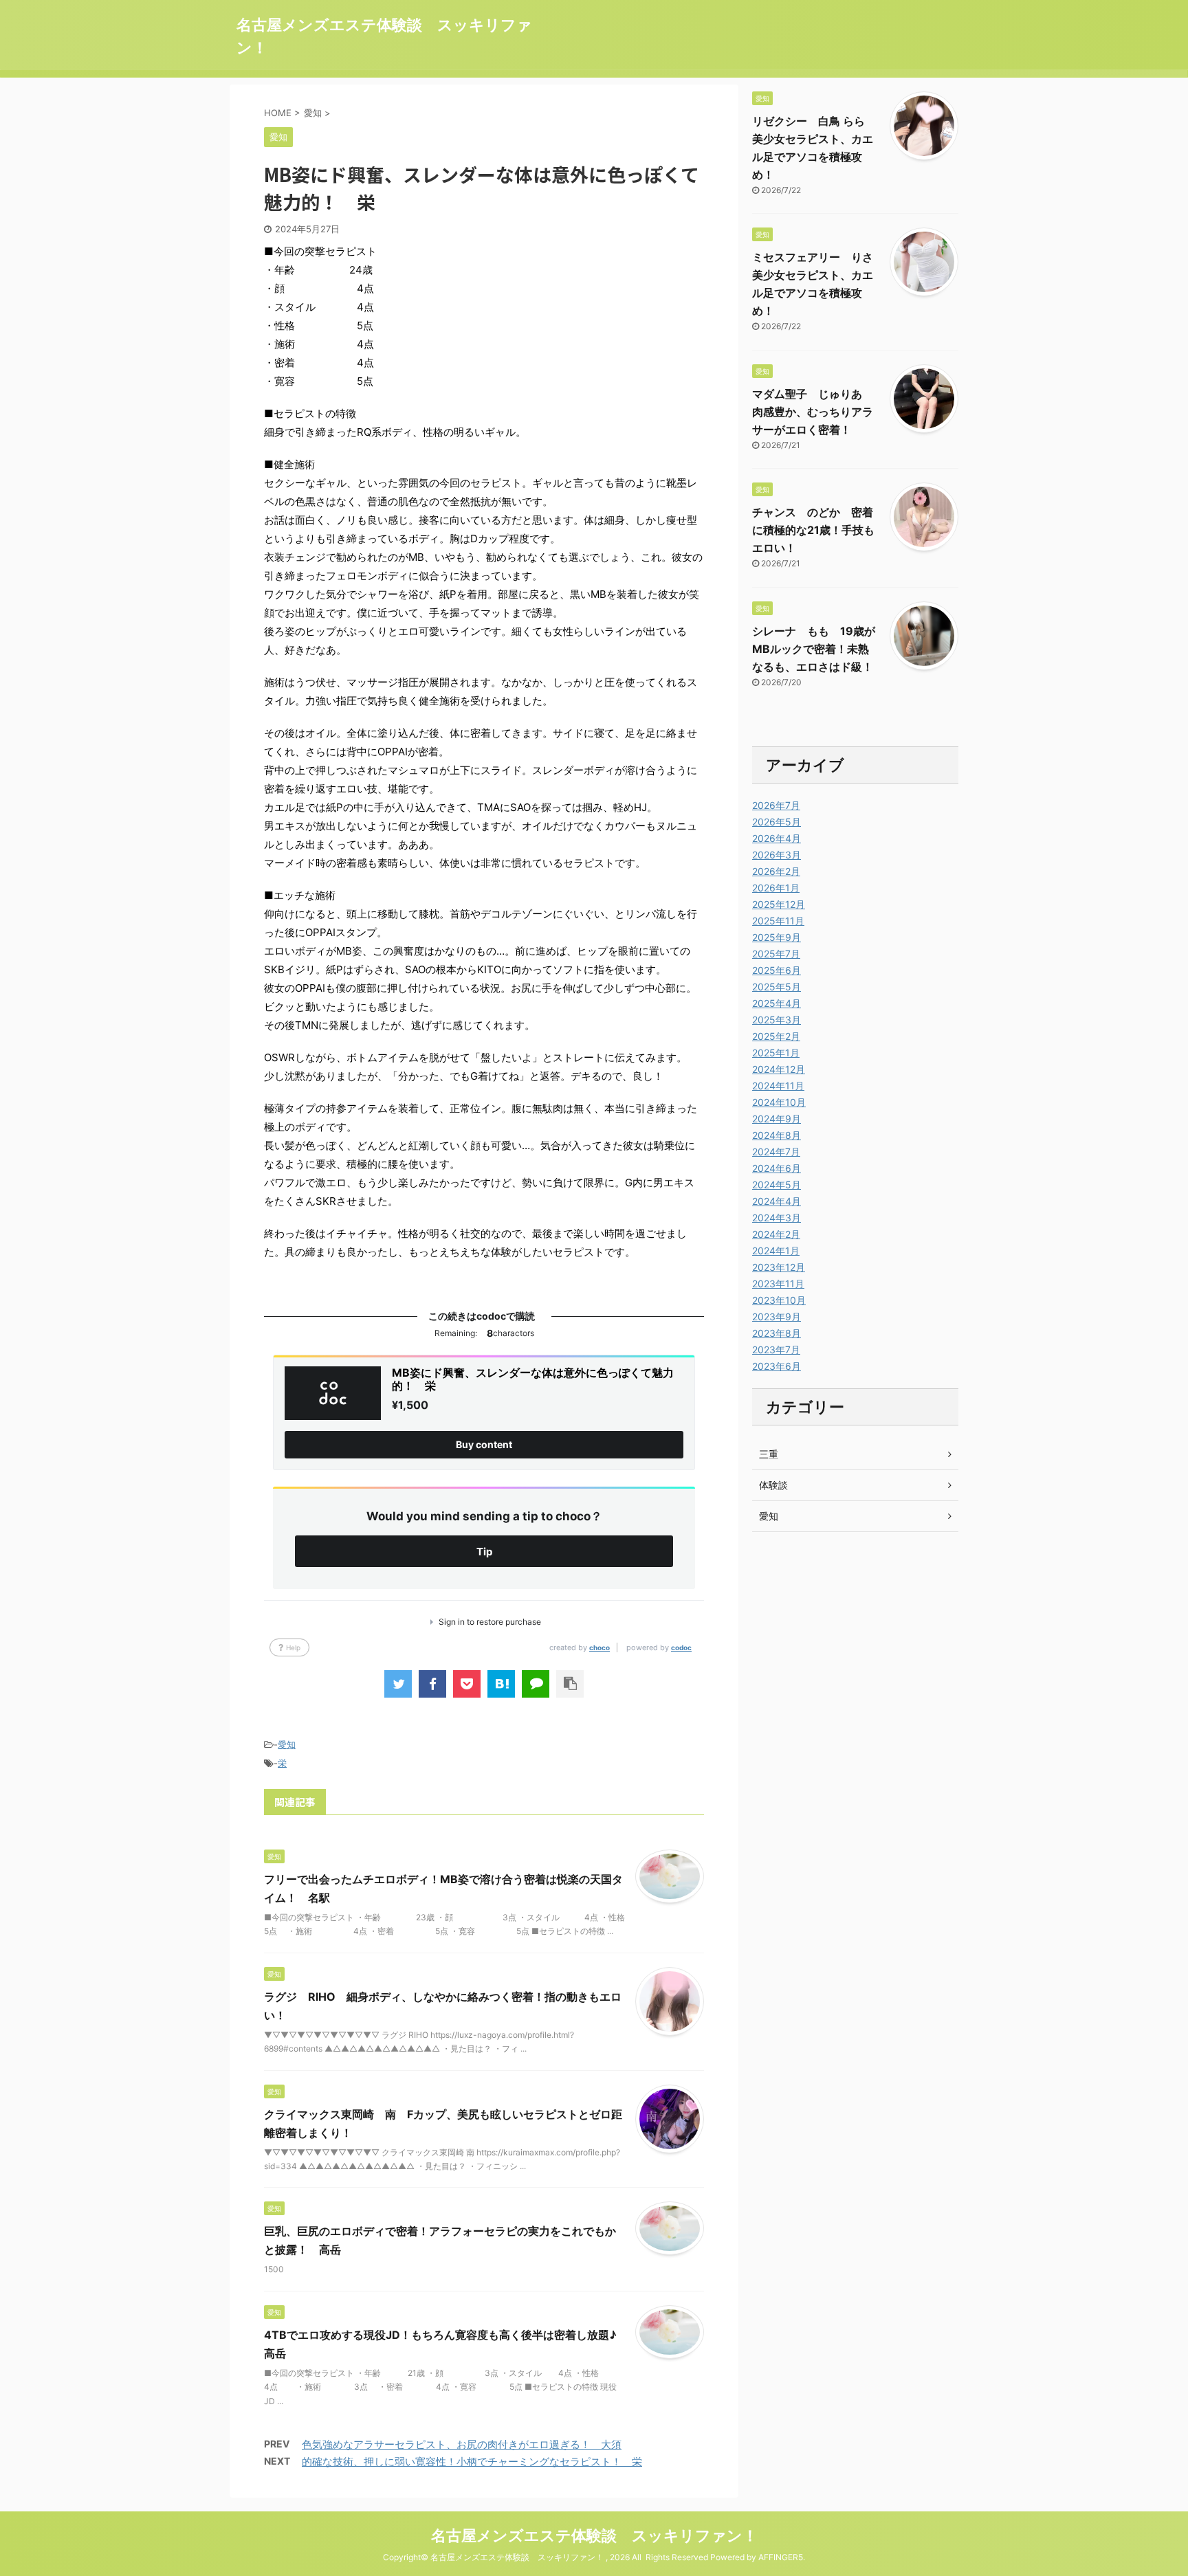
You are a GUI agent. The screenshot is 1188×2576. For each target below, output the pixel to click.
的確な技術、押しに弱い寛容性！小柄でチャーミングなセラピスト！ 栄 (472, 2462)
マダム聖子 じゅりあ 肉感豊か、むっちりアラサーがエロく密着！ (813, 412)
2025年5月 (777, 987)
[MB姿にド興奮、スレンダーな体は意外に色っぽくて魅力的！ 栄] (501, 1684)
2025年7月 (776, 954)
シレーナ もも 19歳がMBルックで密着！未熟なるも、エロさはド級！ (814, 649)
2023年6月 (777, 1366)
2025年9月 (777, 937)
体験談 (773, 1485)
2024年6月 (777, 1168)
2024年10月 (779, 1102)
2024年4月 (777, 1201)
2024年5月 (777, 1185)
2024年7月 (776, 1152)
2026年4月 (777, 838)
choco (599, 1647)
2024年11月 (778, 1086)
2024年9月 (777, 1119)
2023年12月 (779, 1267)
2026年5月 (777, 822)
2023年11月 (778, 1284)
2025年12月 (779, 904)
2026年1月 (776, 888)
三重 (769, 1454)
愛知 (287, 1744)
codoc (681, 1647)
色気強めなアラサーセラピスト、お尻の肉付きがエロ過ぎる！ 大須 (462, 2444)
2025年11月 (778, 921)
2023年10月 (779, 1300)
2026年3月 (777, 855)
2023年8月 (777, 1333)
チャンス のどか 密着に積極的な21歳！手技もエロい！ (813, 530)
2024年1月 (776, 1251)
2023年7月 (776, 1350)
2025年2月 (776, 1036)
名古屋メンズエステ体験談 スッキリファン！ (594, 2535)
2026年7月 (776, 805)
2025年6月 (777, 970)
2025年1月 (776, 1053)
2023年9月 (777, 1317)
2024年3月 (777, 1218)
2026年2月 (776, 871)
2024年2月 (776, 1234)
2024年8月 (777, 1135)
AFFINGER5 (781, 2557)
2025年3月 (777, 1020)
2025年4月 (777, 1003)
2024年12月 (779, 1069)
